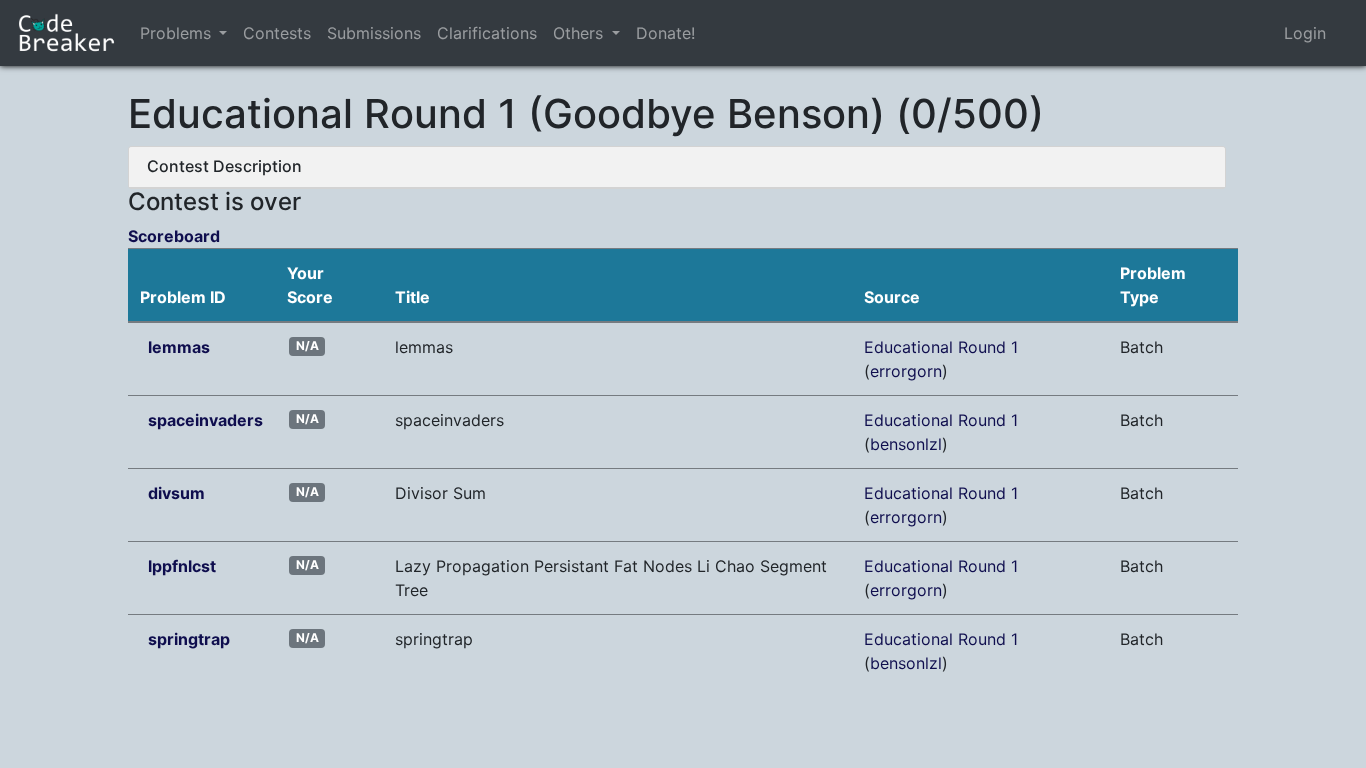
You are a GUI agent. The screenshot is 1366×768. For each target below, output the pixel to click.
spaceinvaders (205, 420)
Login (1305, 33)
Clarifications (487, 33)
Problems (175, 33)
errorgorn (906, 371)
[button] (223, 33)
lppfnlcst (182, 566)
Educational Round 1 (941, 347)
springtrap (189, 639)
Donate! (665, 33)
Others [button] (580, 33)
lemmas (179, 347)
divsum (176, 493)
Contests (277, 33)
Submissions (374, 33)
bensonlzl (906, 444)
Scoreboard (174, 236)
